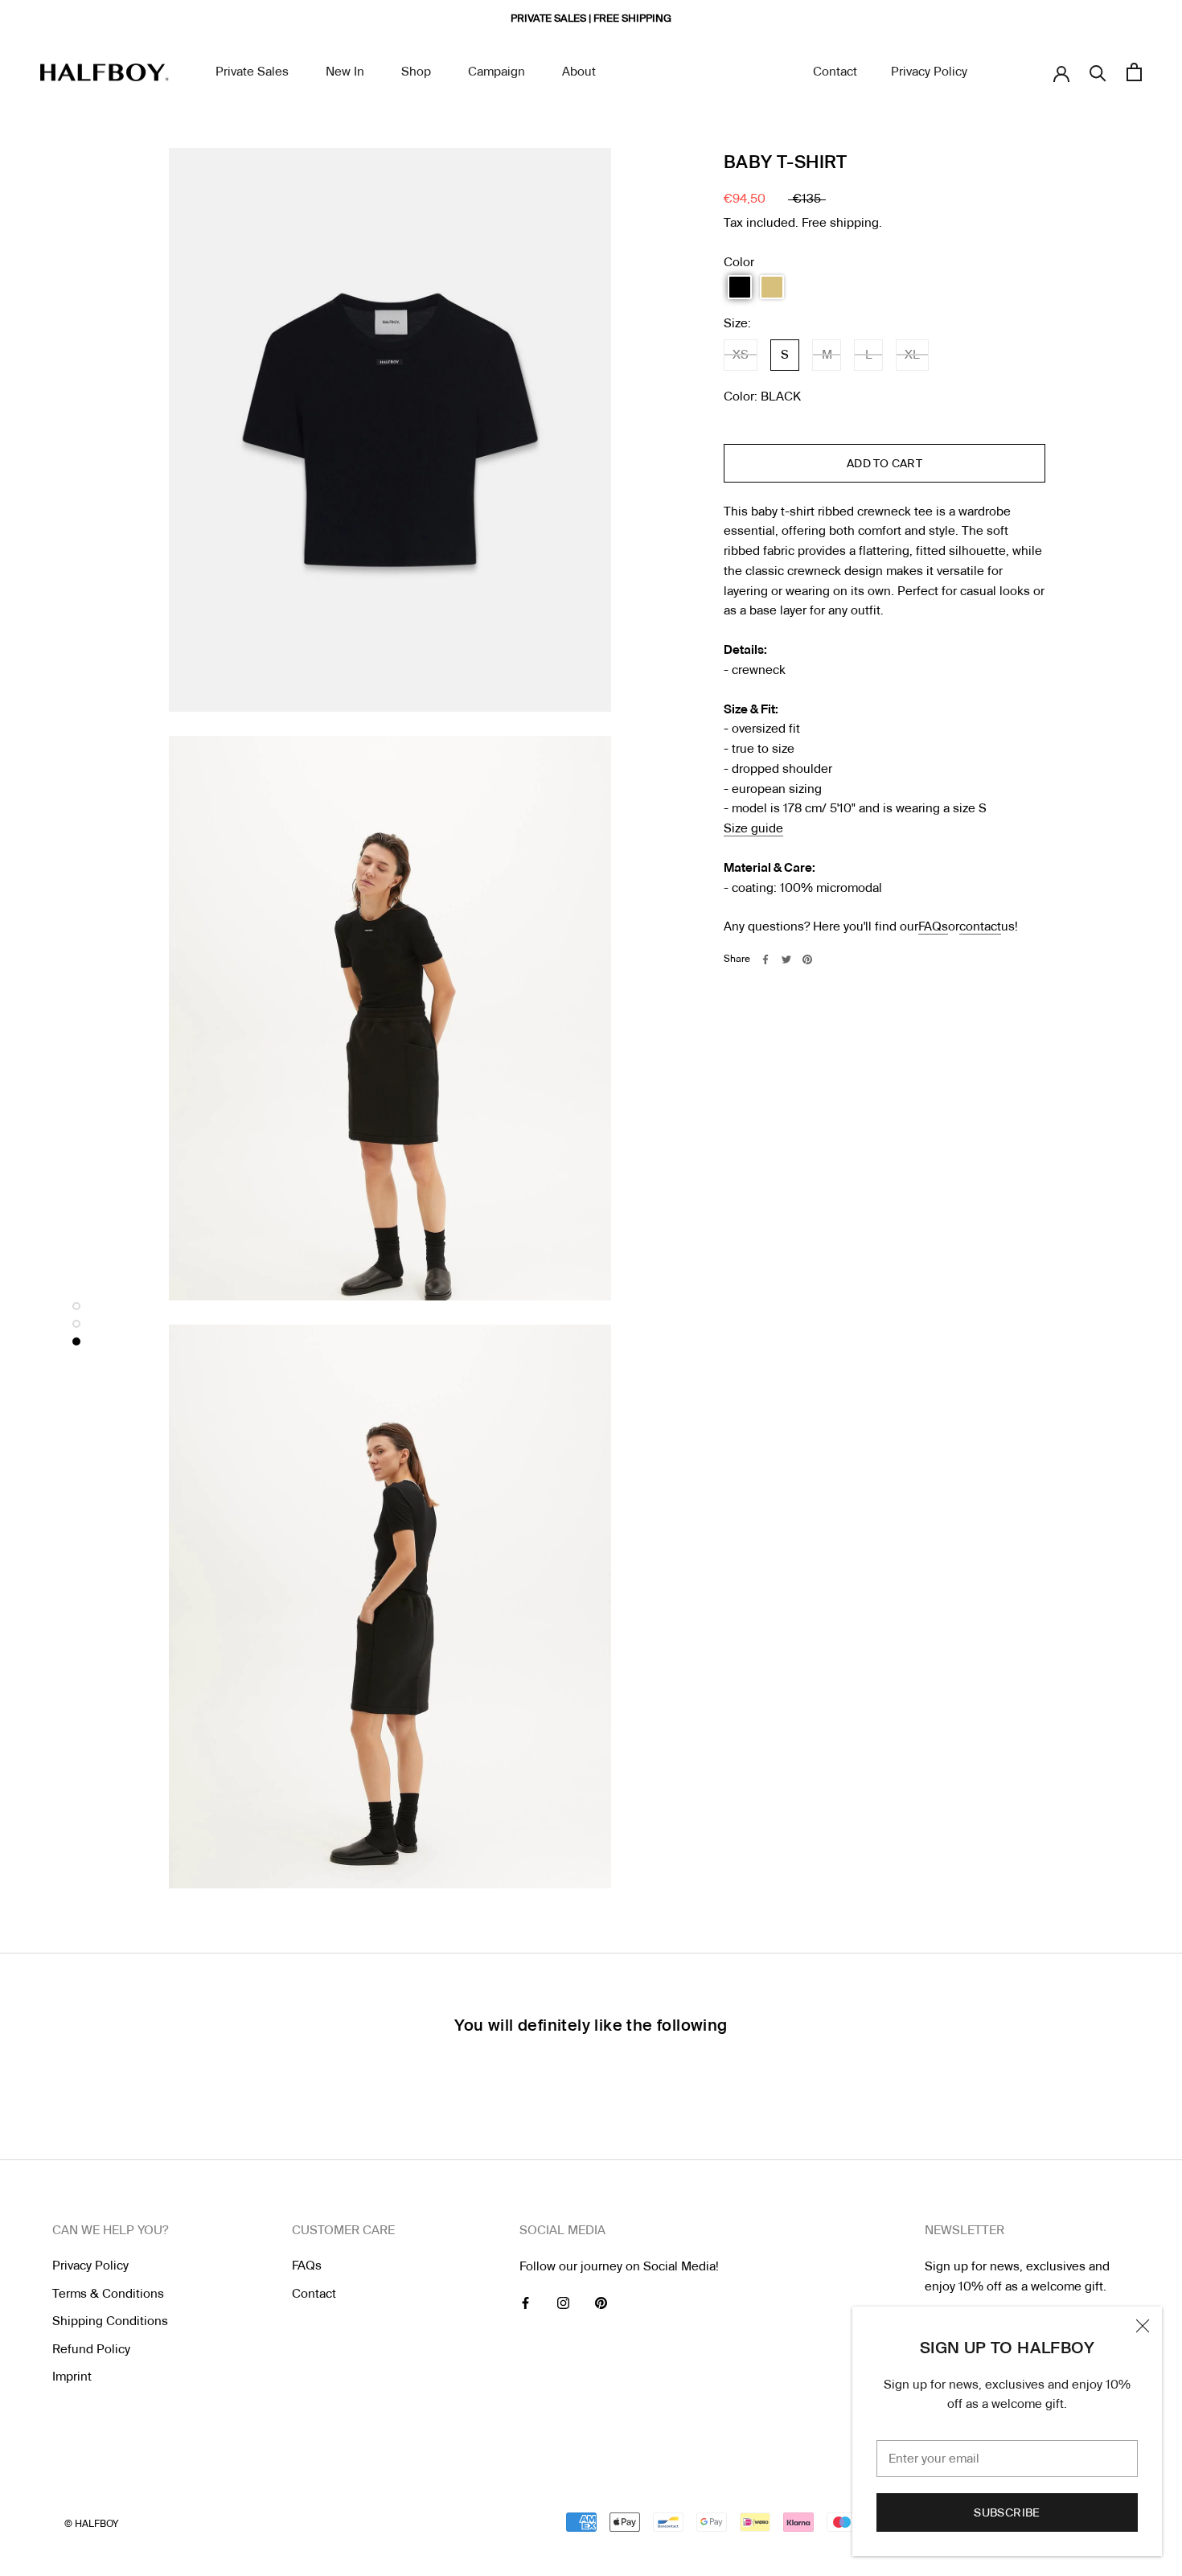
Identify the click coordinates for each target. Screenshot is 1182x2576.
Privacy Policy (929, 72)
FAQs (933, 926)
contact (980, 926)
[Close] (1143, 2326)
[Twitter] (786, 959)
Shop (416, 72)
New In (345, 72)
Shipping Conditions (110, 2321)
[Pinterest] (807, 959)
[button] (740, 287)
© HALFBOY (91, 2524)
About (579, 72)
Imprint (72, 2377)
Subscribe (1007, 2512)
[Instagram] (563, 2303)
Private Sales (252, 72)
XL (912, 355)
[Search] (1098, 72)
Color (739, 262)
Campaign (497, 72)
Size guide (753, 828)
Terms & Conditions (108, 2294)
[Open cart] (1134, 72)
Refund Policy (91, 2349)
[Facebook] (765, 959)
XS (741, 355)
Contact (835, 72)
